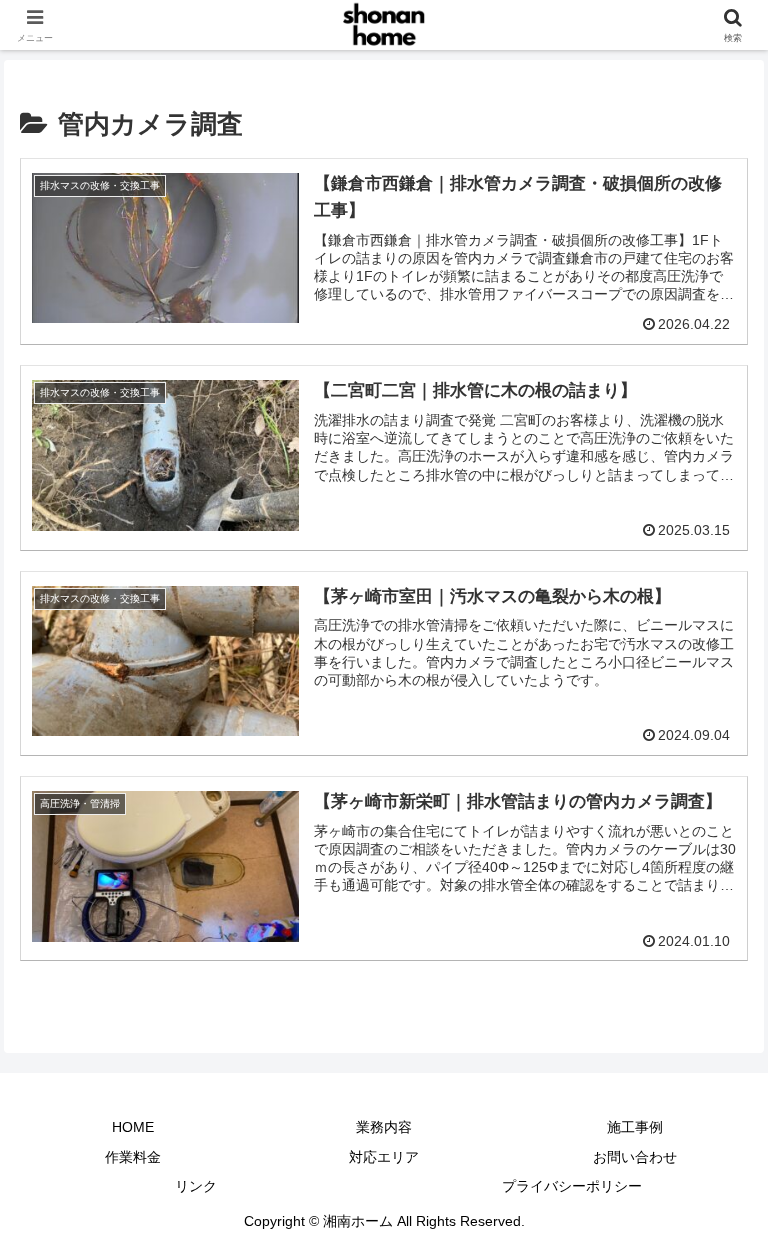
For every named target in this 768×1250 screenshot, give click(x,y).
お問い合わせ (635, 1157)
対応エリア (384, 1157)
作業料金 (133, 1157)
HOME (133, 1127)
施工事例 (635, 1127)
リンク (196, 1186)
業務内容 (384, 1127)
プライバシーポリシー (572, 1186)
